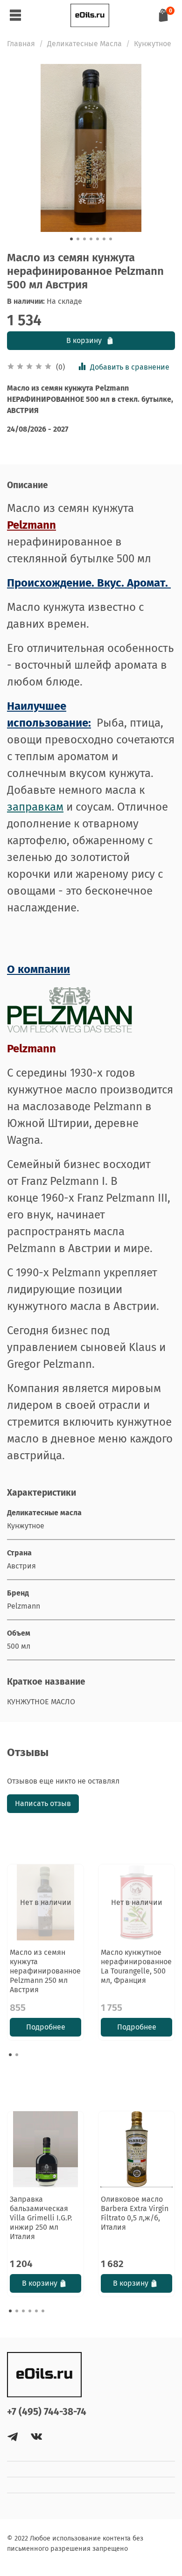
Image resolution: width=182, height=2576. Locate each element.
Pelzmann (31, 525)
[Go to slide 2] (78, 239)
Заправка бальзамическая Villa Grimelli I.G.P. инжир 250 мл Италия (41, 2218)
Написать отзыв (43, 1803)
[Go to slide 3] (84, 239)
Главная (21, 44)
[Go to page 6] (43, 2311)
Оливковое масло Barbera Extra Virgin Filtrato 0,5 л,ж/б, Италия (135, 2213)
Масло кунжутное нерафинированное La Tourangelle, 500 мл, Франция (136, 1966)
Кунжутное (153, 44)
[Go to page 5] (36, 2311)
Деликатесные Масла (84, 44)
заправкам (35, 807)
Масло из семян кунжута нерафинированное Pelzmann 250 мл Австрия (45, 1971)
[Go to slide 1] (71, 239)
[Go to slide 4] (91, 239)
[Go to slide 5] (98, 239)
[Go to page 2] (17, 2055)
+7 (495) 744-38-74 (47, 2412)
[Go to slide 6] (104, 239)
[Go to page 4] (30, 2311)
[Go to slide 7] (111, 239)
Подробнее (46, 2027)
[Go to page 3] (23, 2311)
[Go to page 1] (10, 2055)
